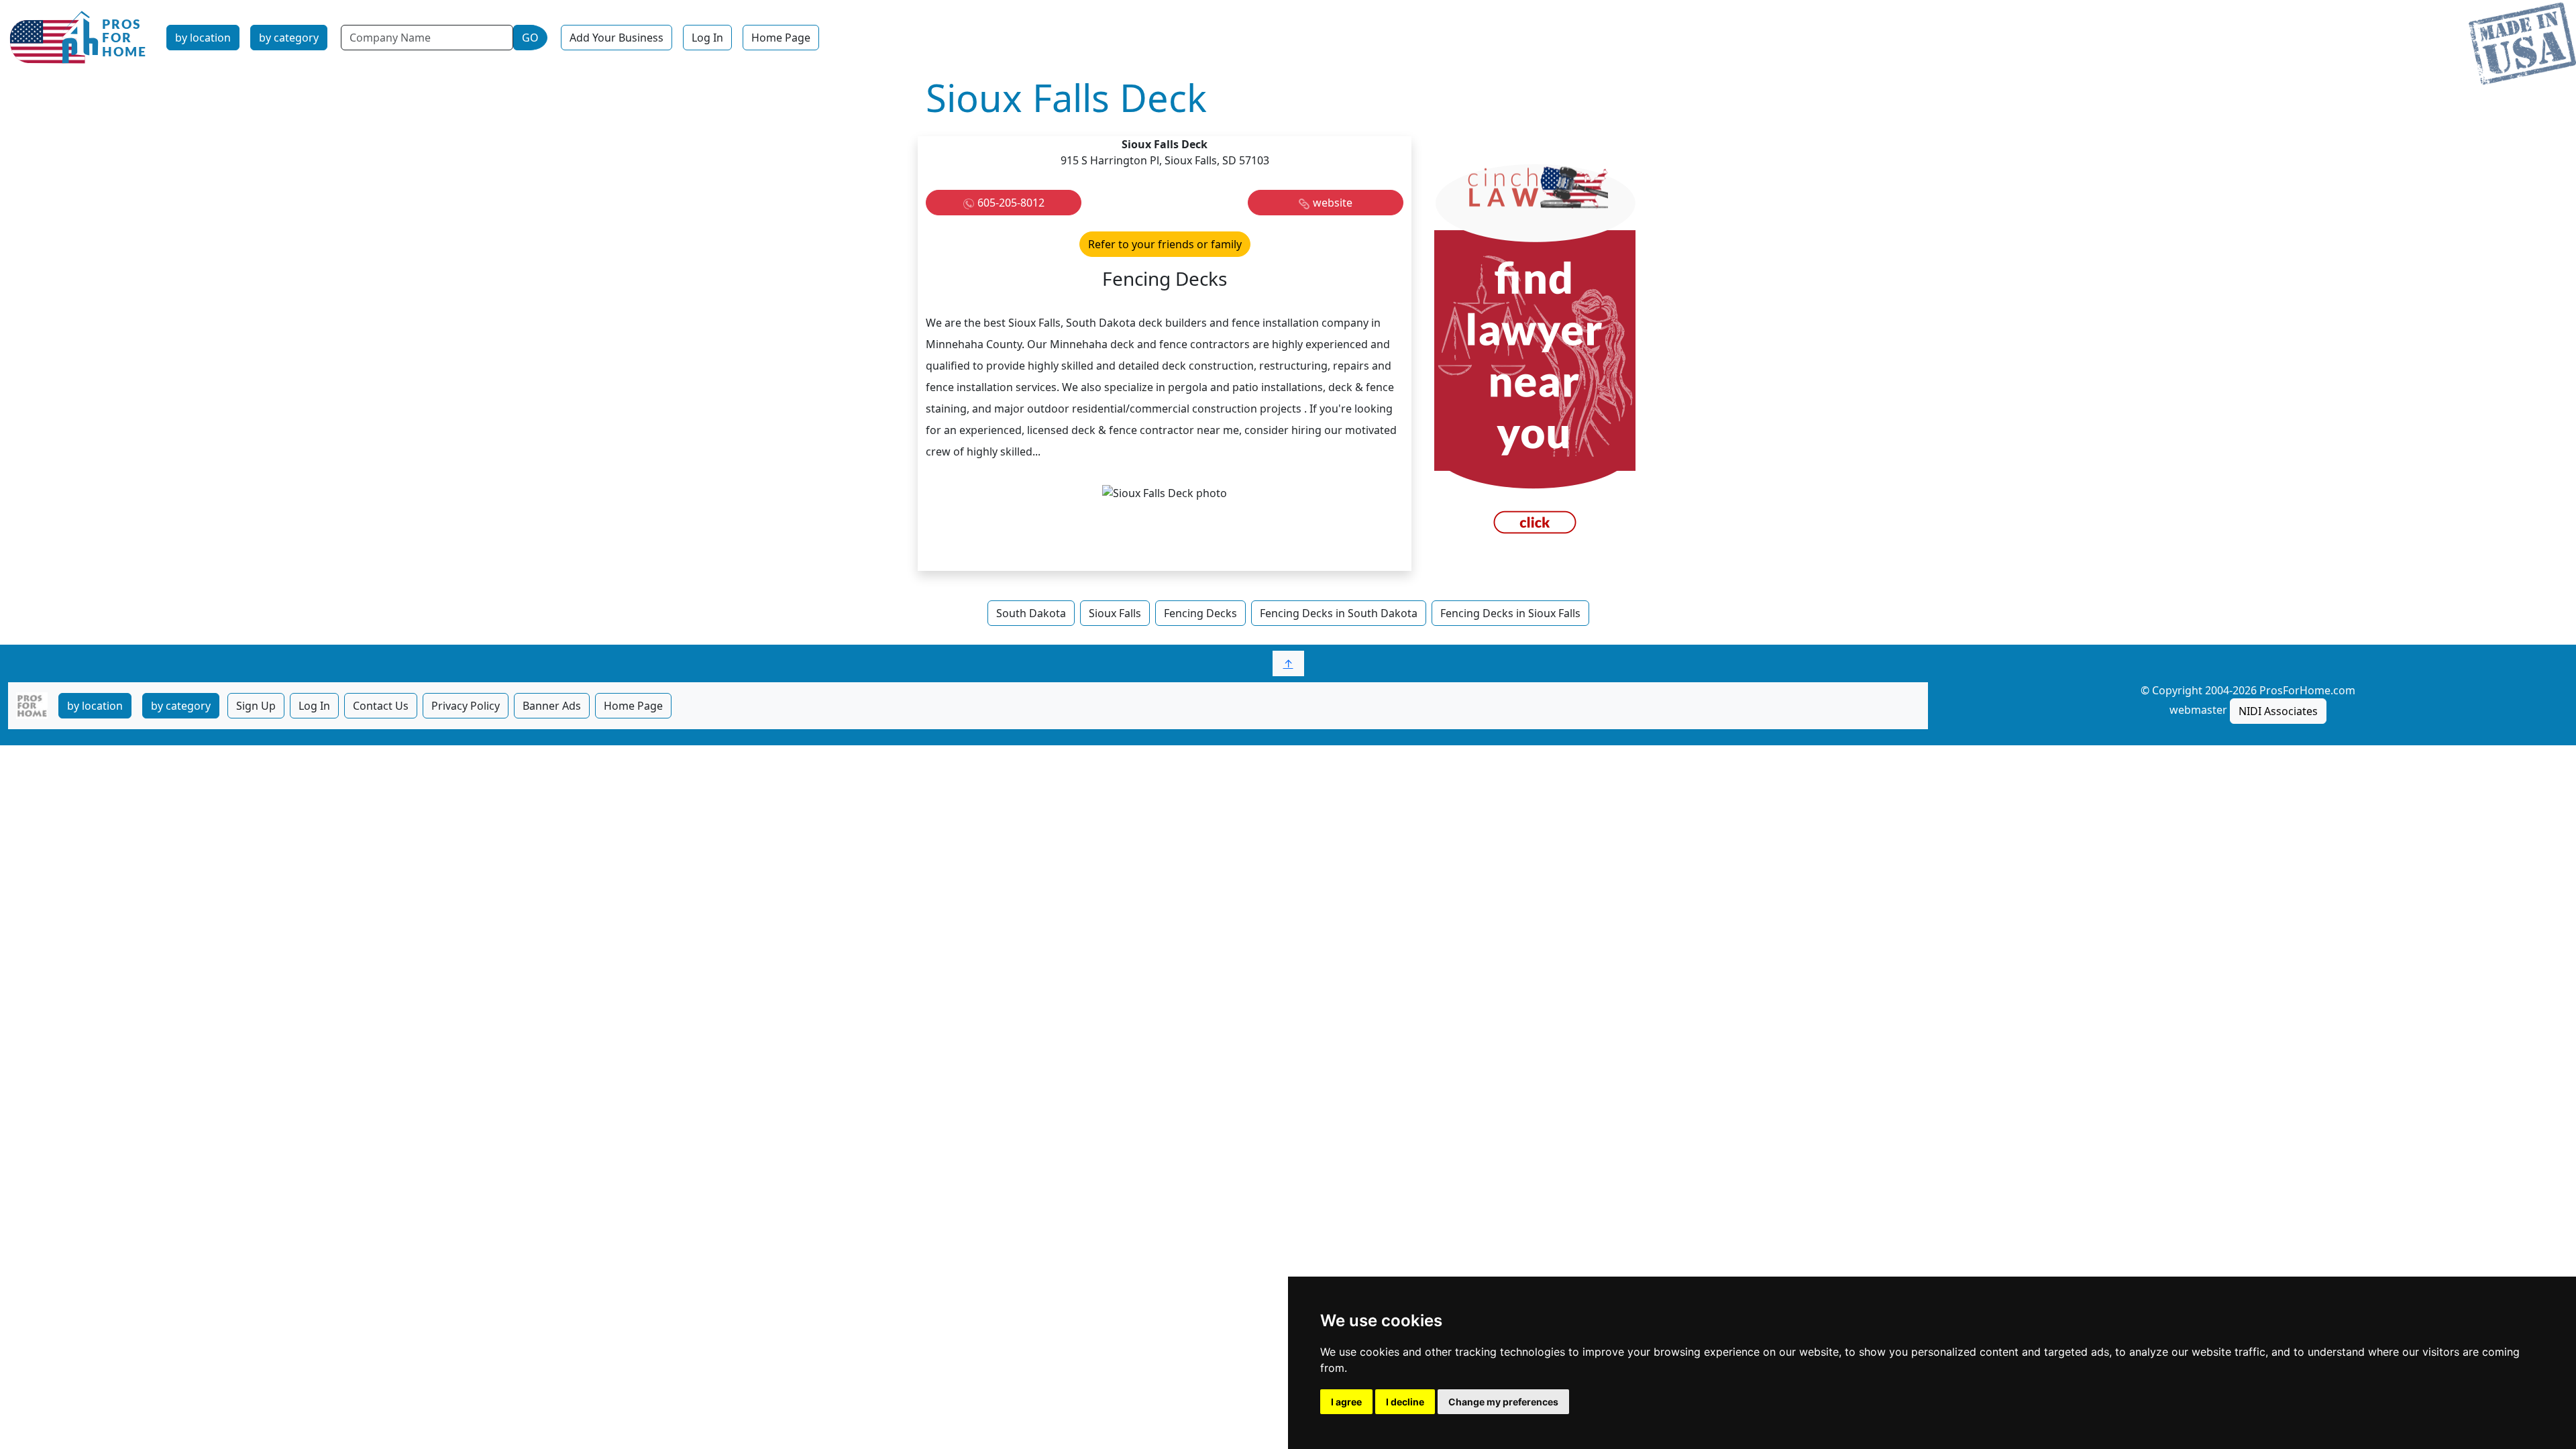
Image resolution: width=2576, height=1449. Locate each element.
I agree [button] (1346, 1402)
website (1333, 203)
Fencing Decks (1200, 613)
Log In (707, 38)
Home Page (781, 38)
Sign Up (256, 706)
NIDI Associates (2278, 711)
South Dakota (1031, 613)
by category (289, 38)
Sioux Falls (1115, 613)
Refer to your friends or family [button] (1165, 244)
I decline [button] (1405, 1402)
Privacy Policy (466, 706)
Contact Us (381, 706)
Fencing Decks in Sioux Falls (1510, 613)
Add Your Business (616, 38)
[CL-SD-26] (1535, 352)
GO (530, 38)
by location (203, 38)
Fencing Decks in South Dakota (1339, 613)
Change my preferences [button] (1503, 1402)
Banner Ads (552, 706)
